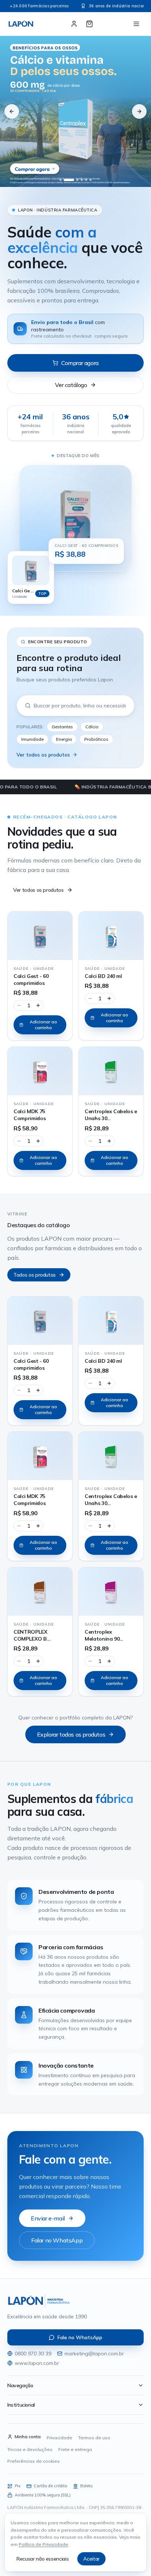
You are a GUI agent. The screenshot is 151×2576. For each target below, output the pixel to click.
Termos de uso (94, 2438)
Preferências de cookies (34, 2461)
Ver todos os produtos (43, 755)
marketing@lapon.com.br (94, 2354)
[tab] (60, 180)
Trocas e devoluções (30, 2449)
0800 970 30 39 (33, 2354)
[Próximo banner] (139, 111)
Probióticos (96, 739)
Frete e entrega (75, 2449)
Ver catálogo (71, 385)
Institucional (21, 2405)
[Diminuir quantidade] (19, 1005)
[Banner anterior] (12, 111)
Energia (64, 739)
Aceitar (91, 2559)
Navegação (20, 2385)
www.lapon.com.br (37, 2363)
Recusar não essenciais (43, 2559)
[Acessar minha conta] (74, 24)
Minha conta (28, 2437)
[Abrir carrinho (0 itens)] (89, 24)
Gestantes (62, 727)
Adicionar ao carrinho (43, 1025)
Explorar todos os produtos (71, 1734)
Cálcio (92, 727)
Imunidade (32, 739)
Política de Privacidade (43, 2544)
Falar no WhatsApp (57, 2240)
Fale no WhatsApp (80, 2337)
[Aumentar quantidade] (38, 1005)
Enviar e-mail (48, 2218)
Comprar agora (80, 363)
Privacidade (59, 2438)
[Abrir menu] (136, 24)
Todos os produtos (34, 1275)
